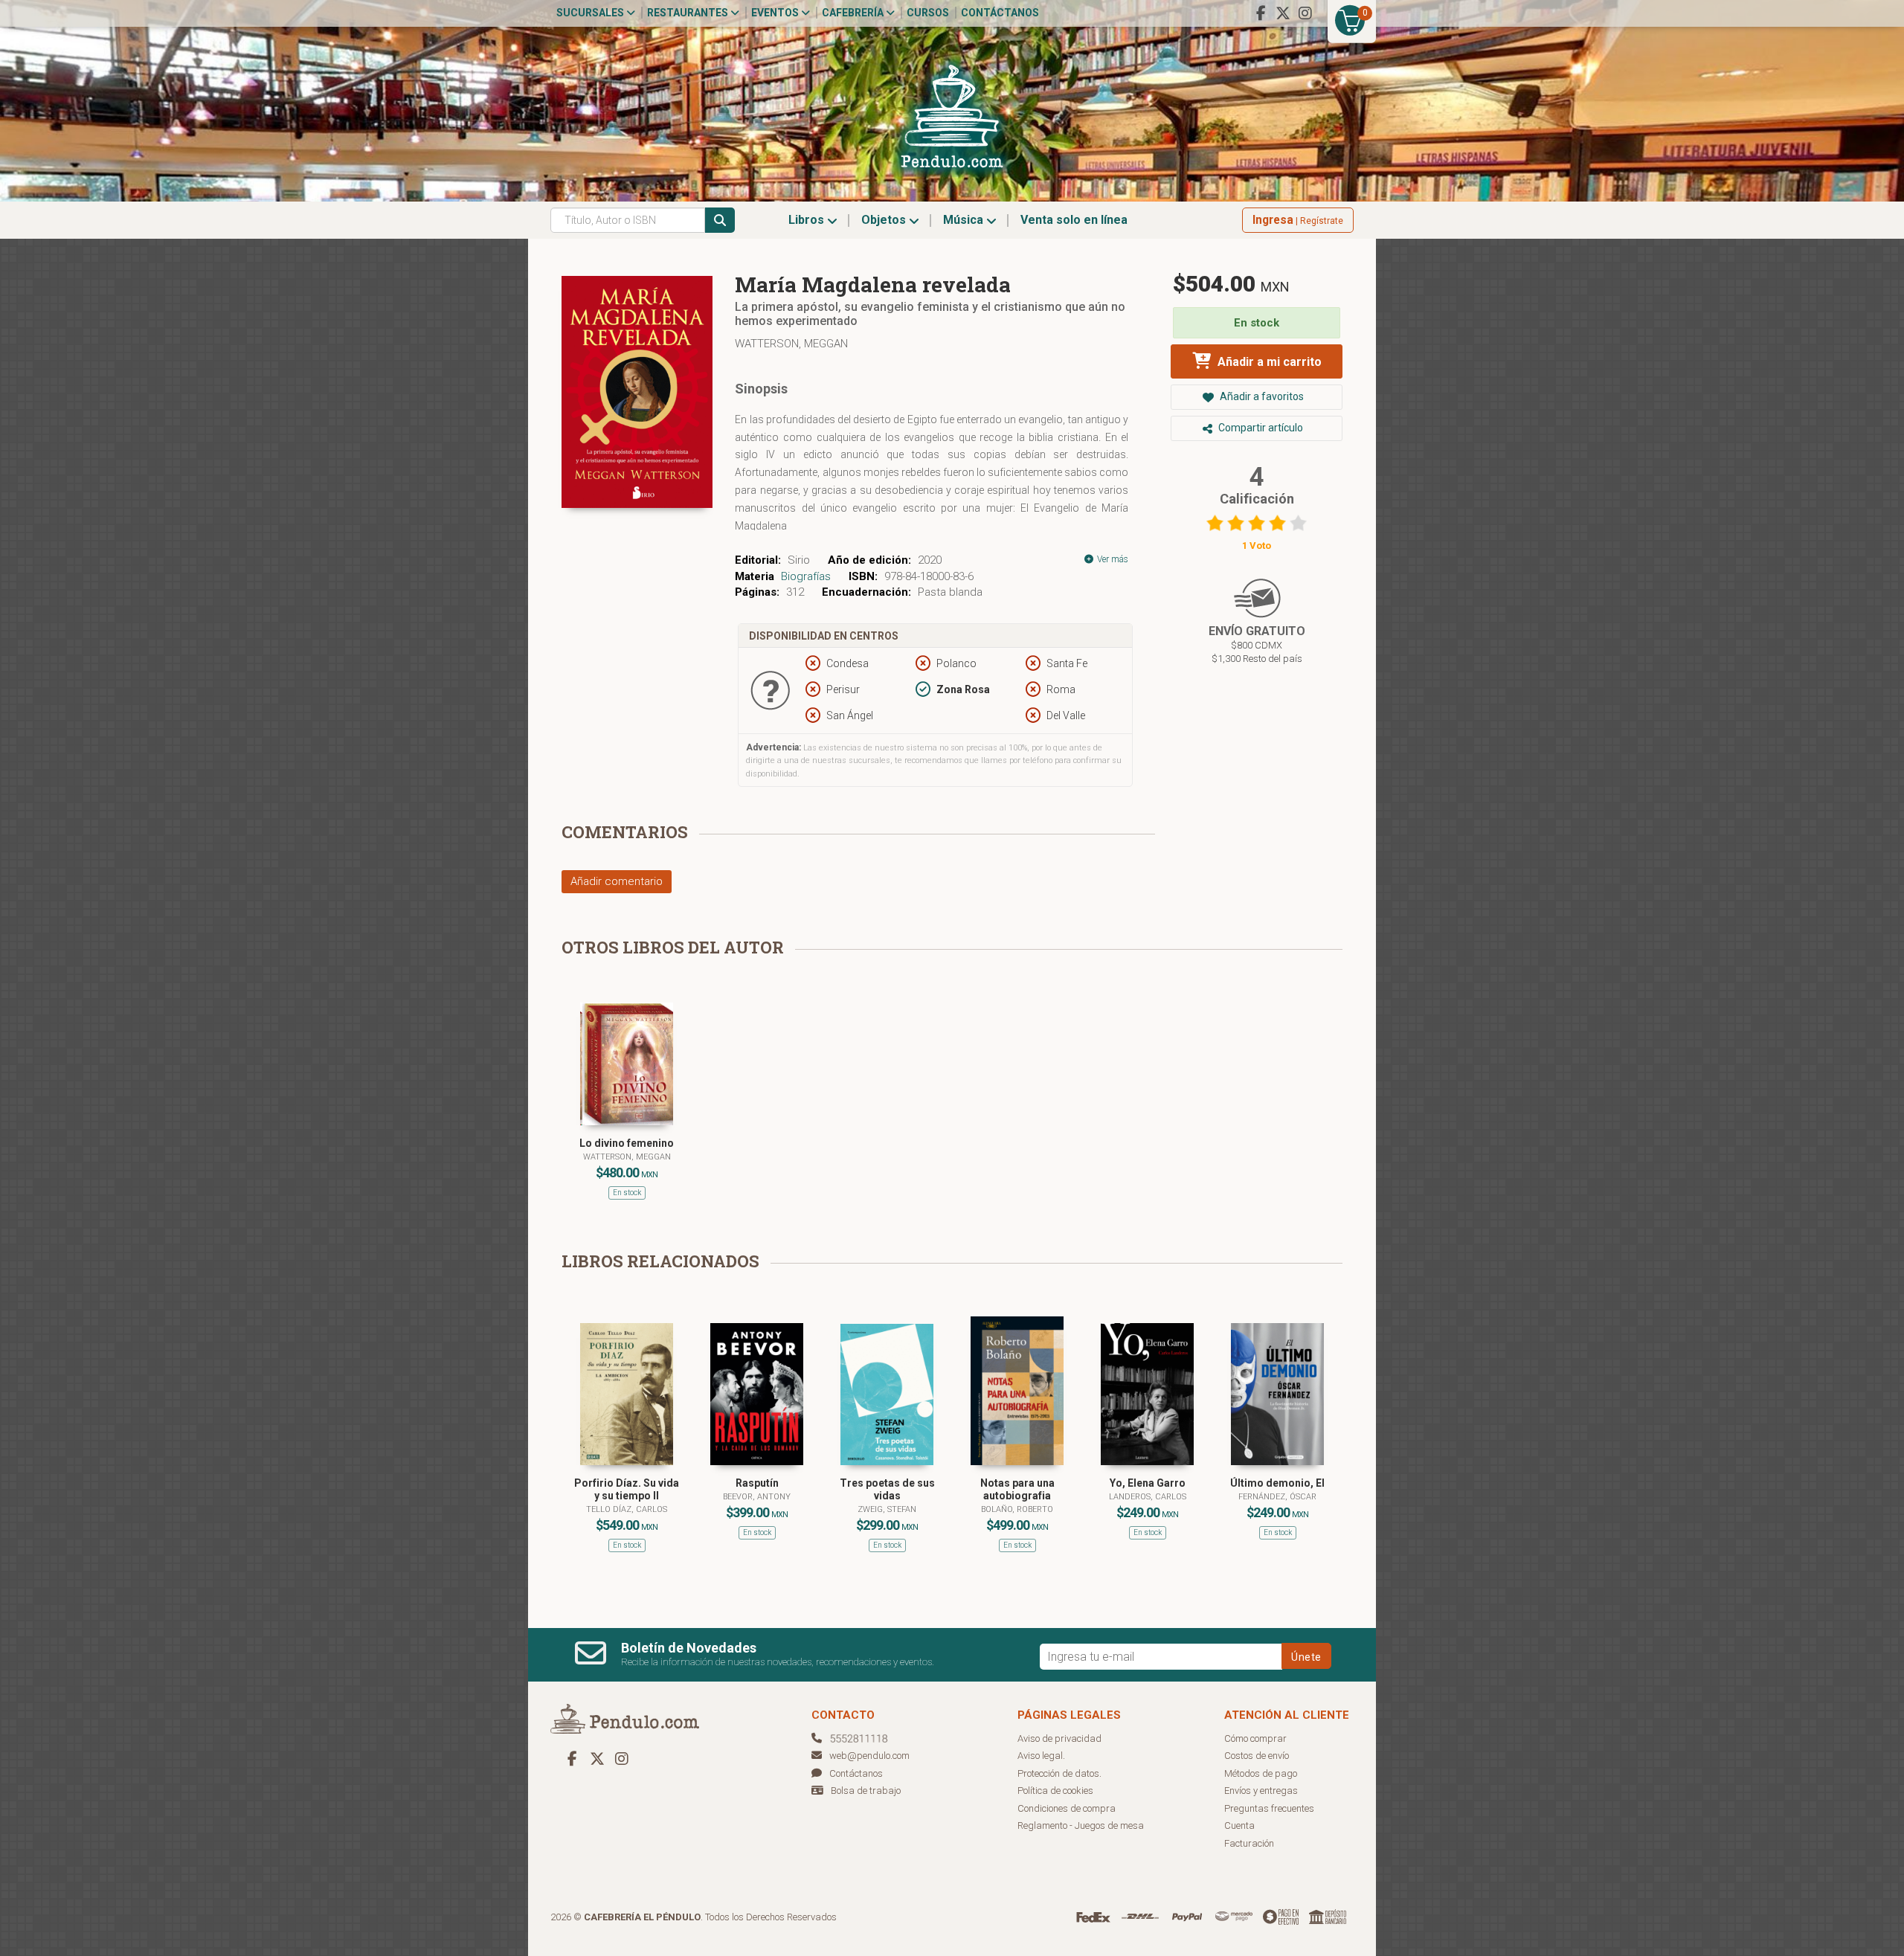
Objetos (885, 220)
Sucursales (591, 13)
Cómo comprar (1255, 1738)
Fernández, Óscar (1277, 1497)
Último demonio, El (1277, 1483)
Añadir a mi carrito (1268, 362)
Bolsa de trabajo (866, 1791)
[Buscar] (720, 220)
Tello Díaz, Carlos (627, 1509)
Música (965, 220)
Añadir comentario (617, 881)
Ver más (1112, 559)
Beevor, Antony (757, 1497)
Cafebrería (854, 13)
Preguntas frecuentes (1269, 1808)
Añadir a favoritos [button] (1261, 396)
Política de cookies (1055, 1791)
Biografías (806, 576)
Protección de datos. (1059, 1773)
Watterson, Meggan (791, 344)
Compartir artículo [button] (1260, 428)
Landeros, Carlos (1148, 1497)
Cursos (928, 13)
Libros (808, 220)
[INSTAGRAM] (1305, 13)
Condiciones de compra (1067, 1808)
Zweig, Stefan (887, 1509)
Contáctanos (1000, 13)
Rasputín (757, 1483)
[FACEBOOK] (1261, 13)
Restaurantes (689, 13)
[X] (1283, 13)
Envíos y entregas (1261, 1791)
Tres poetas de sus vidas (887, 1489)
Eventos (776, 13)
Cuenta (1239, 1825)
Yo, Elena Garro (1148, 1483)
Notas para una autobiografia (1017, 1489)
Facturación (1249, 1843)
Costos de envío (1257, 1756)
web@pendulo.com (869, 1756)
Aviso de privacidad (1059, 1738)
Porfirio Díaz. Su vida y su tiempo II (627, 1489)
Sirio (799, 560)
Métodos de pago (1261, 1773)
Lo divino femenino (627, 1143)
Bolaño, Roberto (1017, 1509)
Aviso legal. (1041, 1756)
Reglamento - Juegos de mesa (1081, 1825)
